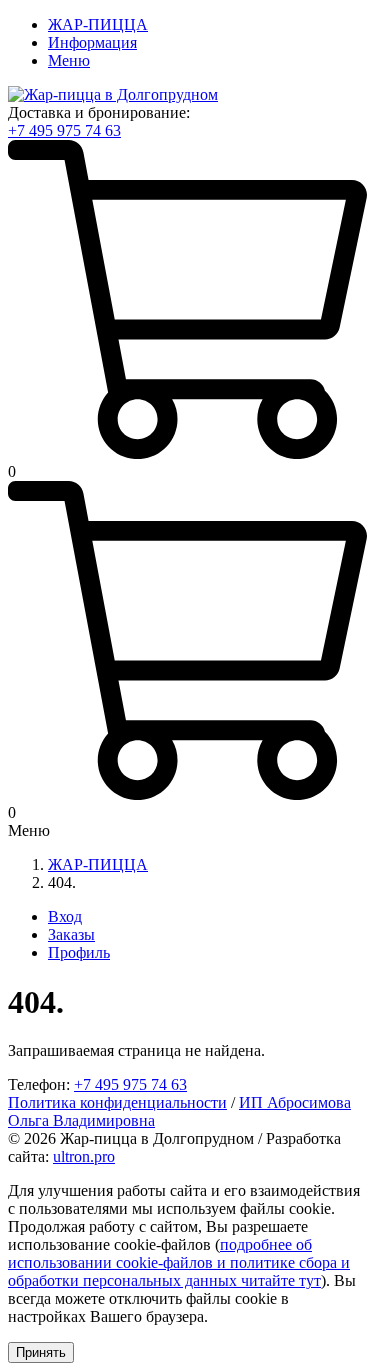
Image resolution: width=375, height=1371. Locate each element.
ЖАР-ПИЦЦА (98, 24)
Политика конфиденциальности (117, 1102)
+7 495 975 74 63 (64, 130)
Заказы (71, 934)
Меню (69, 60)
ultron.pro (84, 1156)
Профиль (79, 952)
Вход (65, 916)
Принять (41, 1352)
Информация (92, 42)
